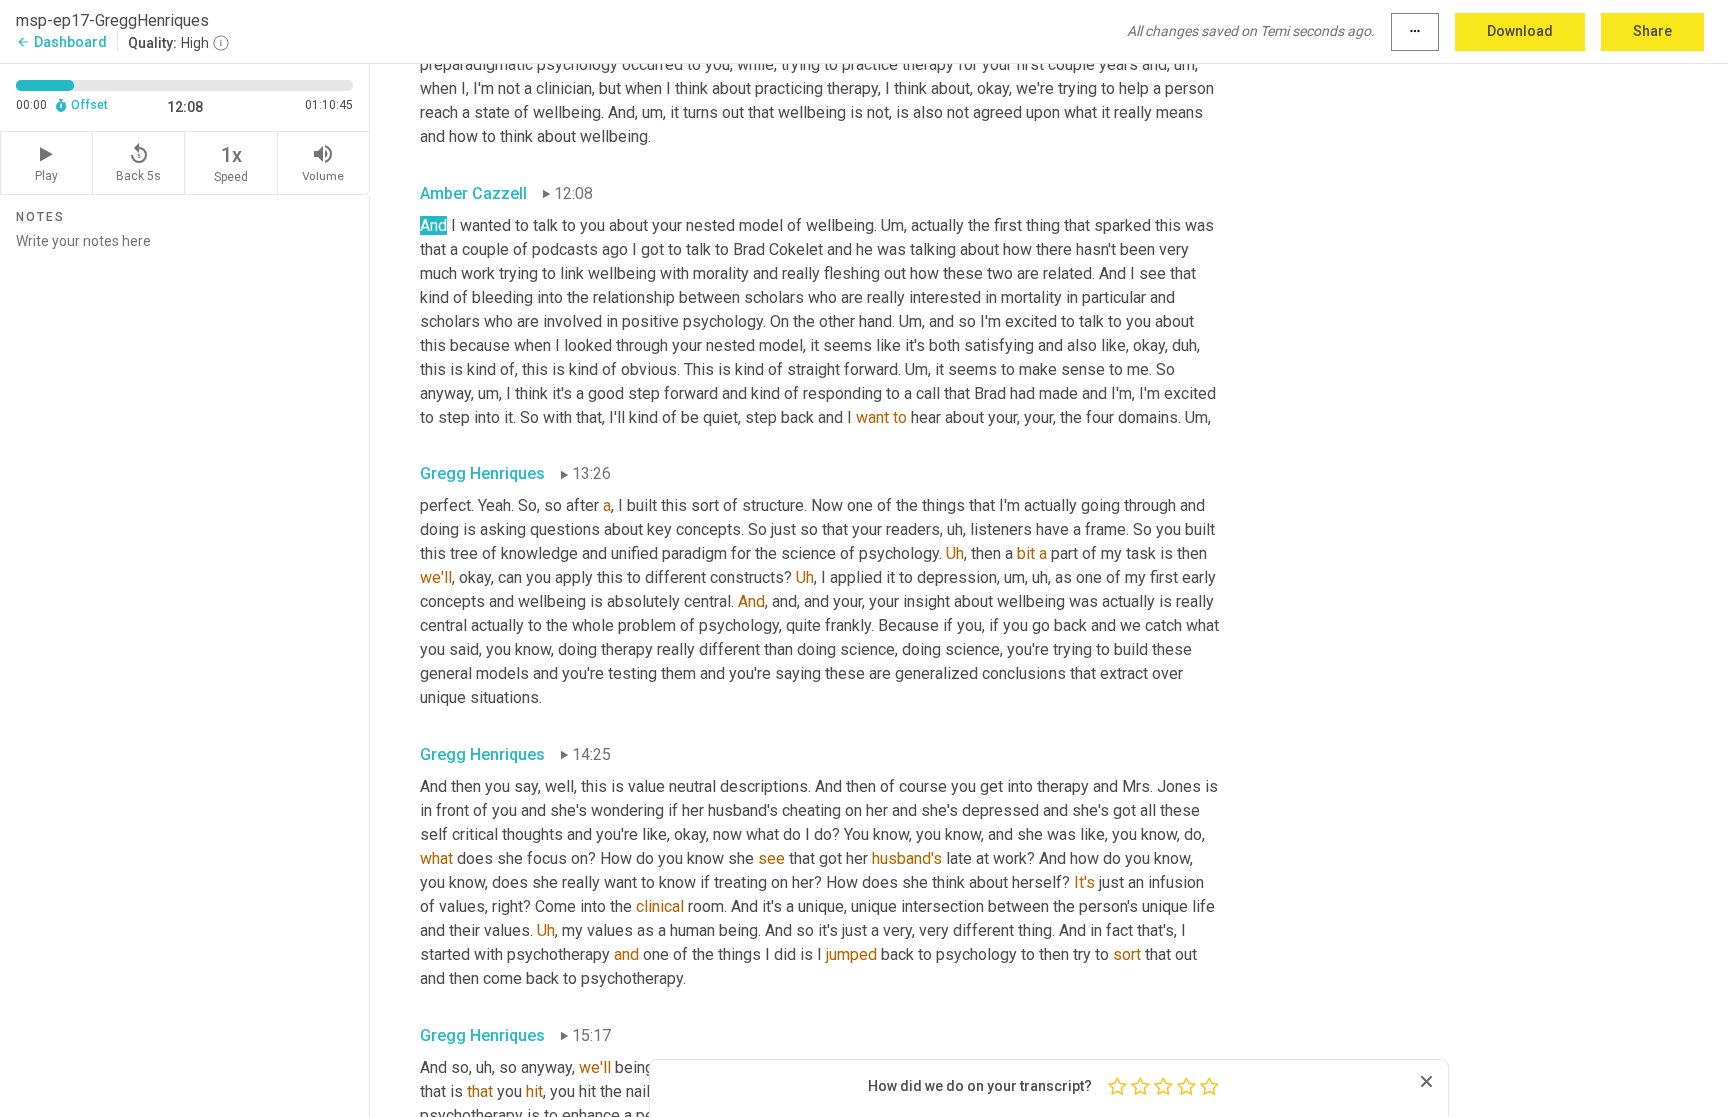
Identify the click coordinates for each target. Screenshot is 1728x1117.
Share (1652, 31)
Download (1520, 31)
